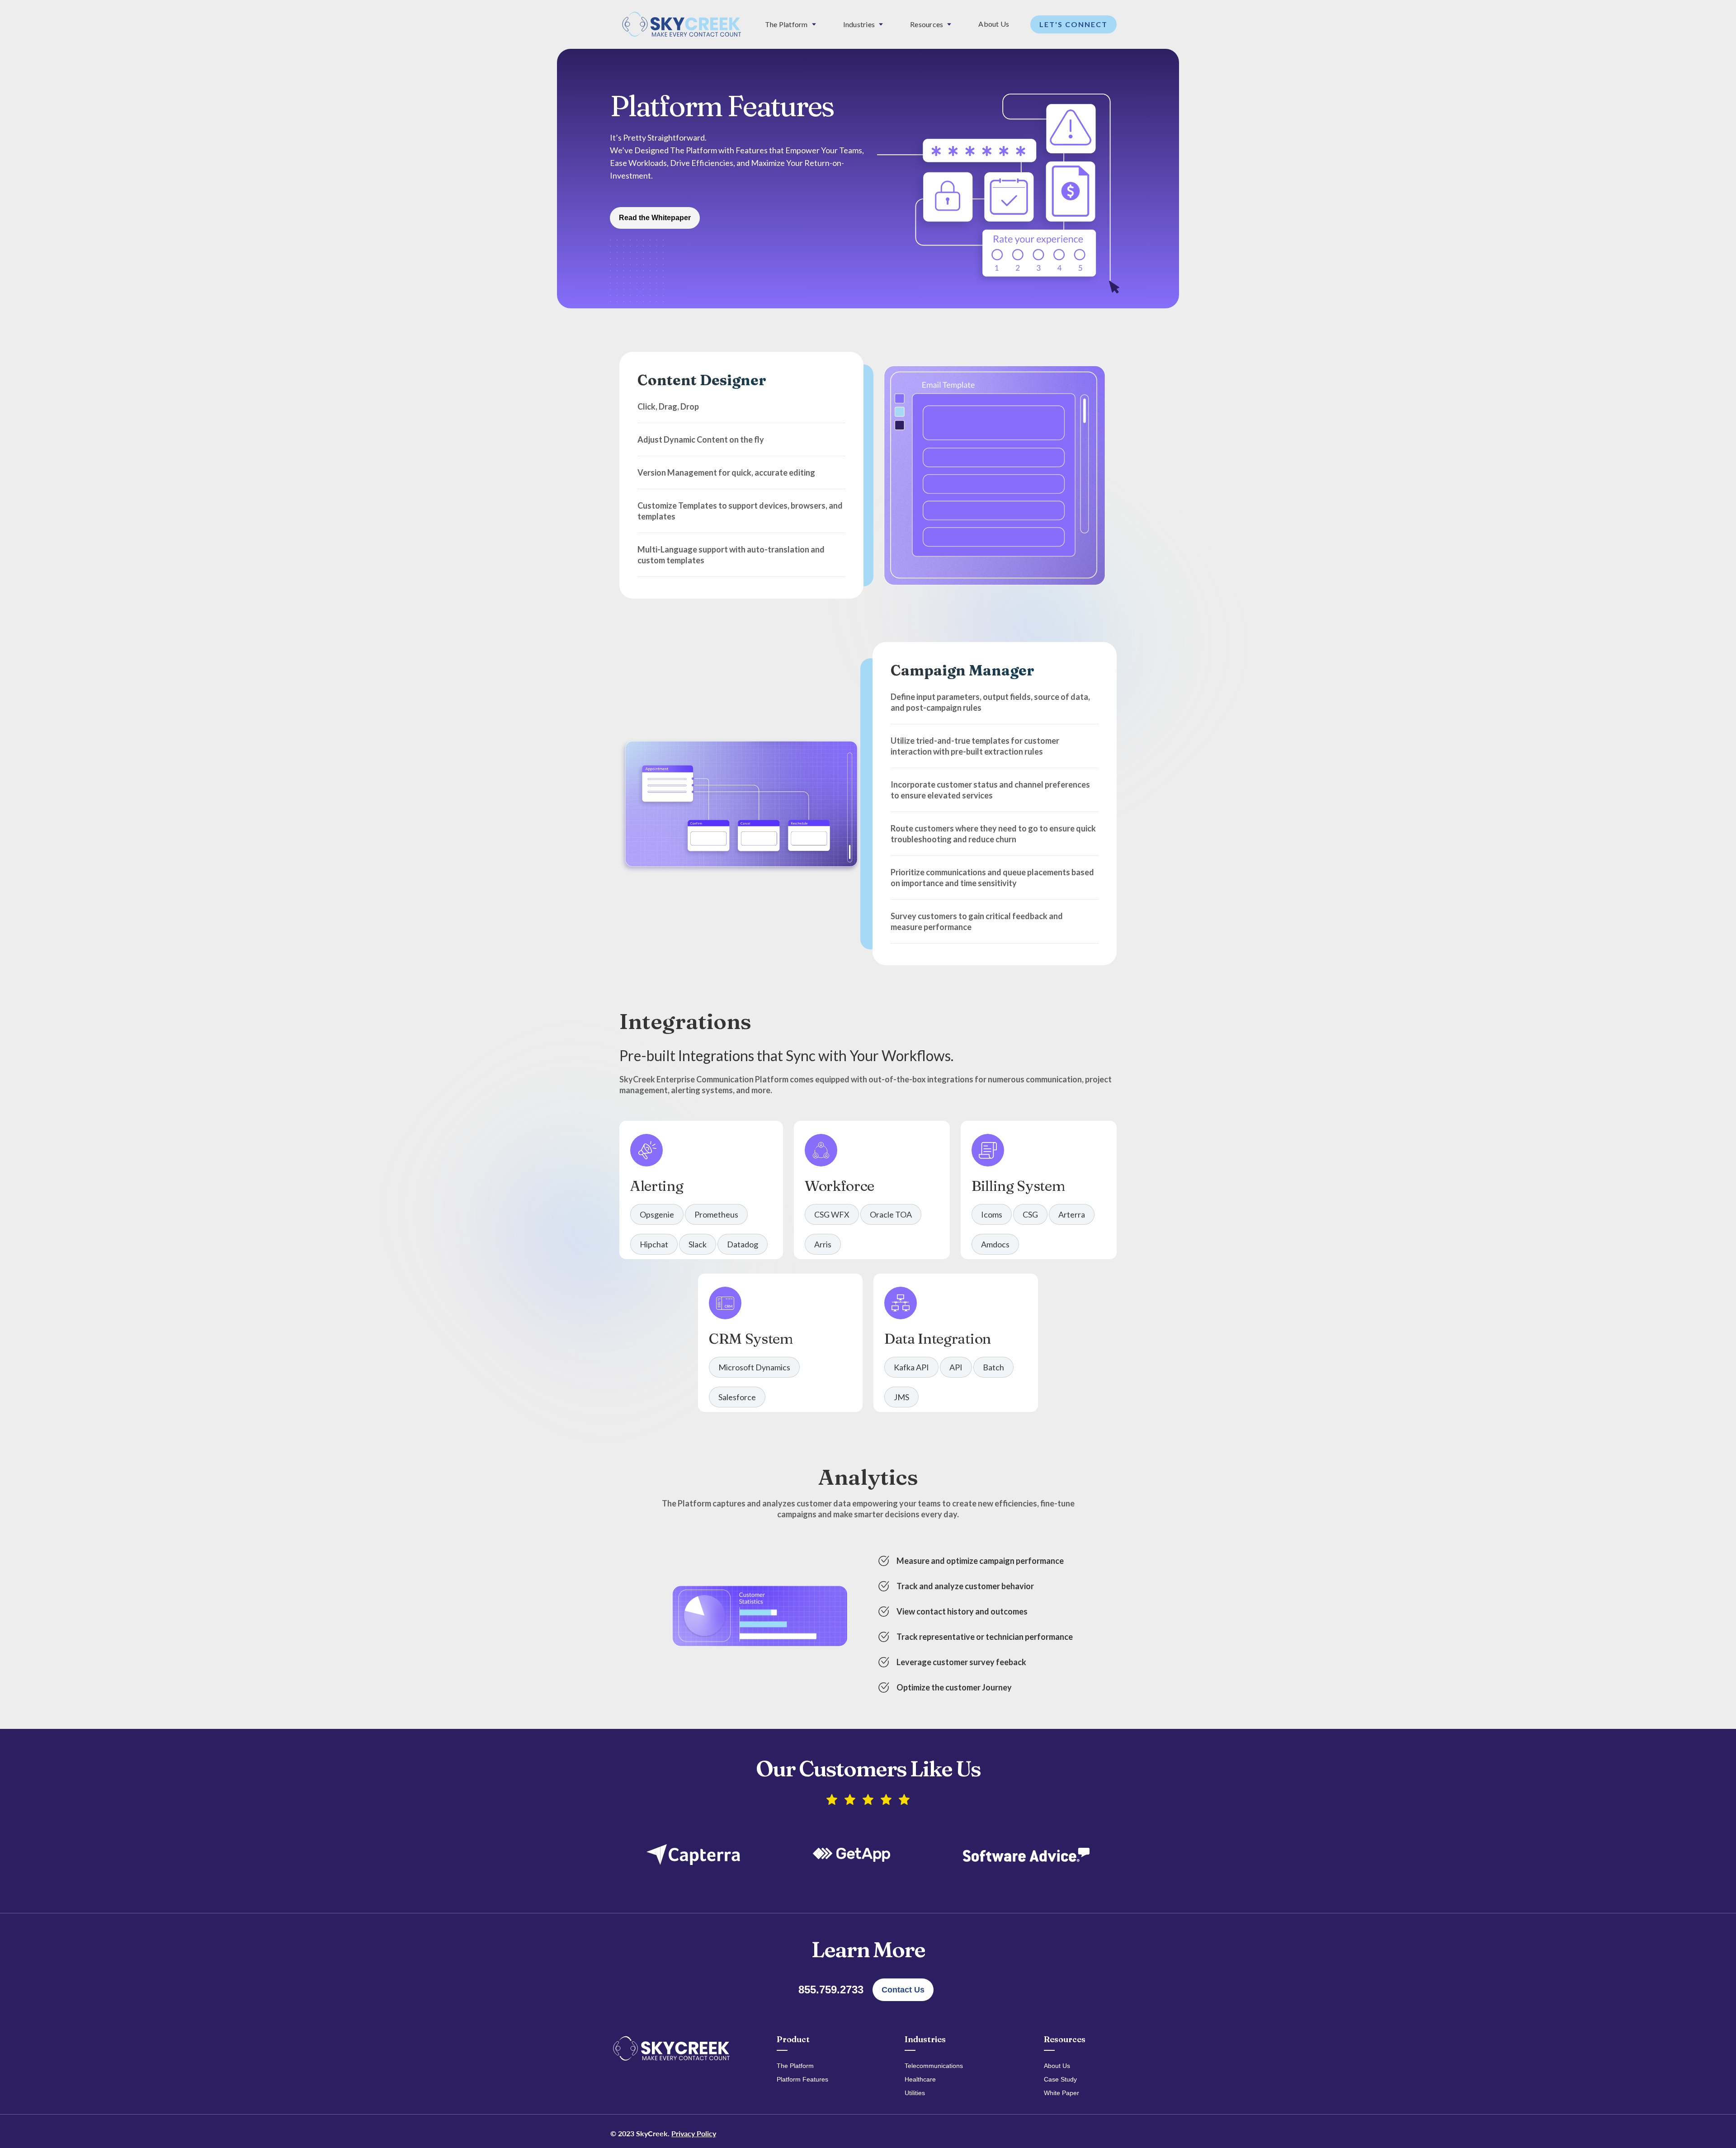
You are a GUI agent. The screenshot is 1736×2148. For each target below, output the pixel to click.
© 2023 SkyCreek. (663, 2133)
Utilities (915, 2093)
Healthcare (920, 2079)
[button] (790, 24)
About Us (994, 24)
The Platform (795, 2066)
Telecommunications (934, 2066)
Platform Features (802, 2079)
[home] (682, 24)
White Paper (1061, 2093)
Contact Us (903, 1990)
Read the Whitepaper (655, 218)
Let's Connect (1073, 24)
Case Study (1060, 2079)
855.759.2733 (831, 1990)
